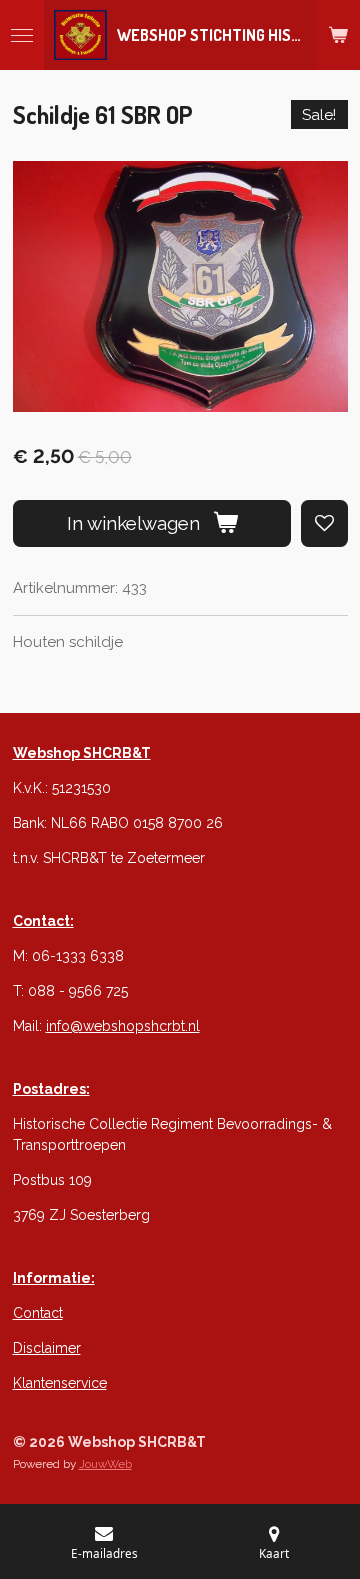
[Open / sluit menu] (22, 35)
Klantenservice (60, 1383)
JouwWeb (105, 1464)
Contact (38, 1313)
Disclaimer (47, 1348)
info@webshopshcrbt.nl (123, 1026)
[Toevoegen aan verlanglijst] (324, 523)
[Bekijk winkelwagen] (338, 35)
